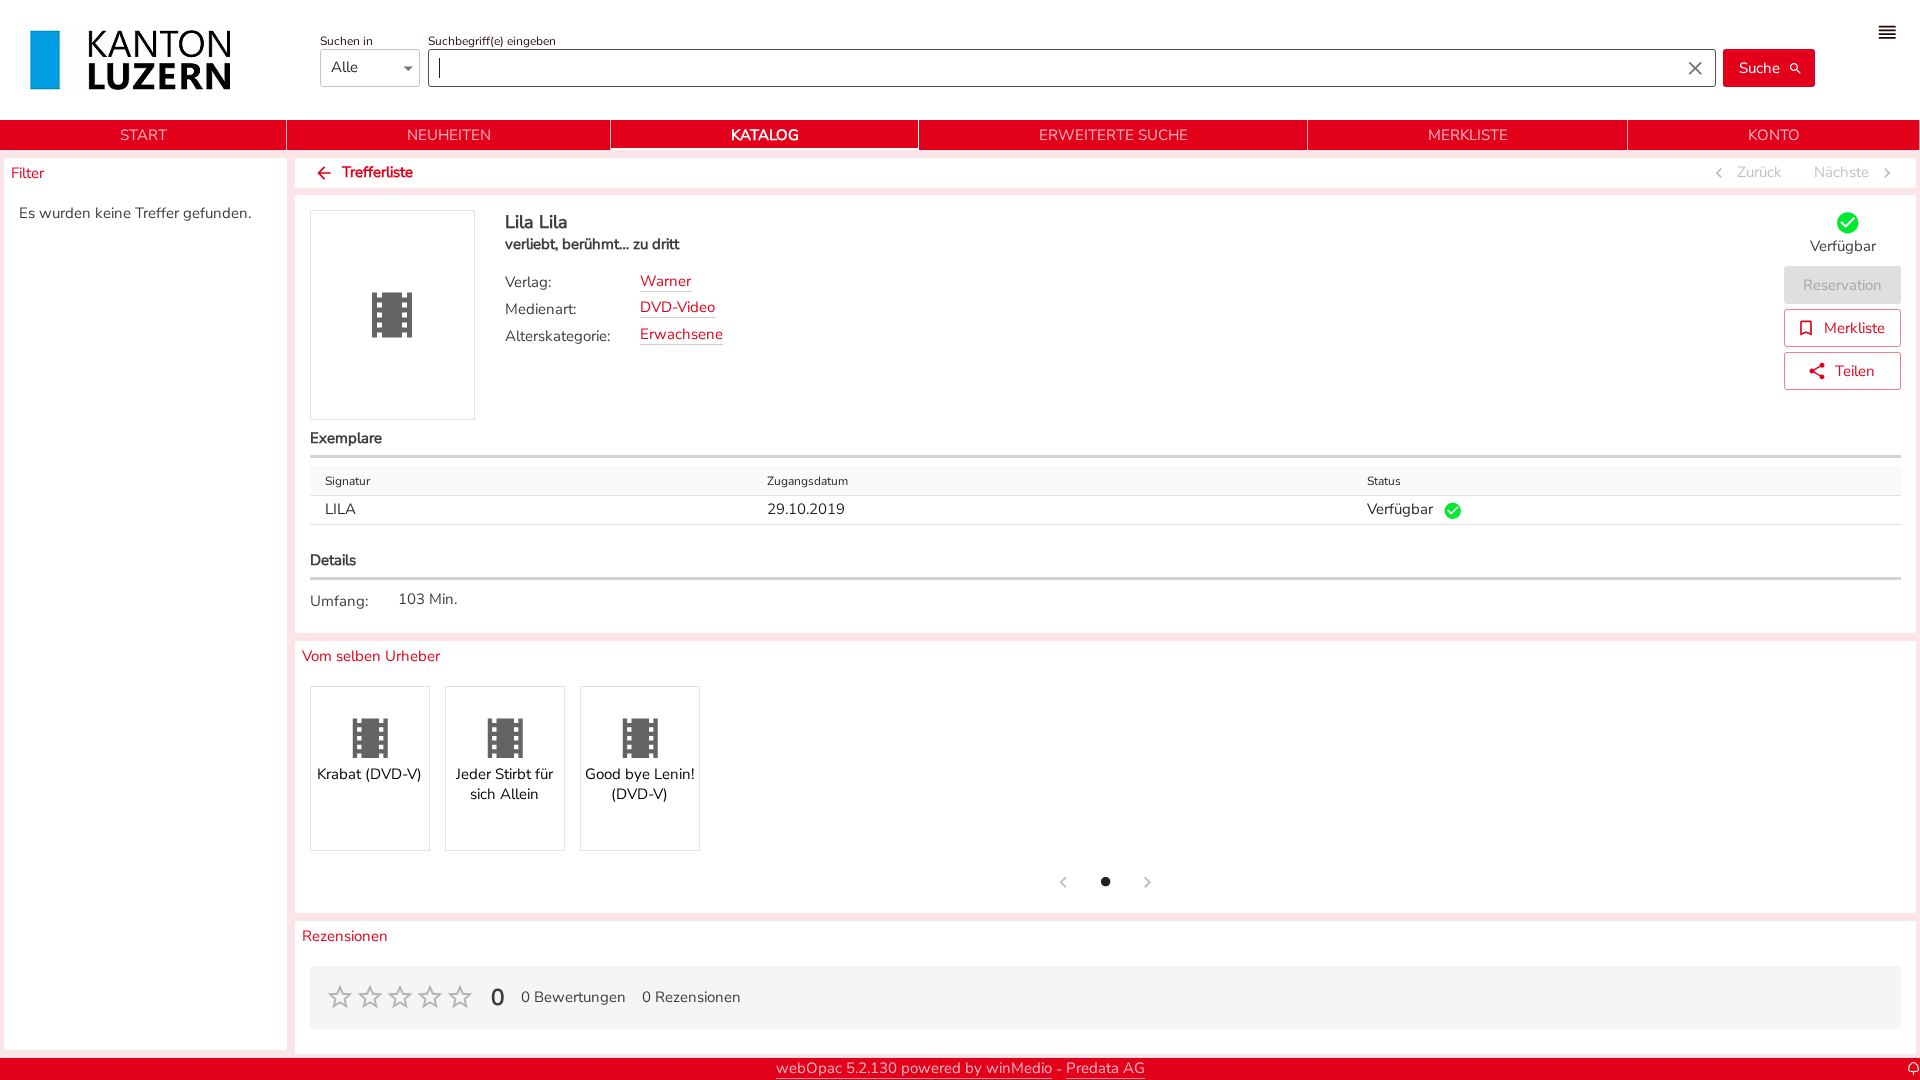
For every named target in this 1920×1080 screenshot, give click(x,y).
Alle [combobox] (344, 67)
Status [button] (1384, 481)
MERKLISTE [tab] (1468, 135)
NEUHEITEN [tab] (449, 135)
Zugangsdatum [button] (807, 481)
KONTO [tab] (1774, 135)
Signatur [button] (347, 481)
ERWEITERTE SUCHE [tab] (1113, 135)
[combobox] (1049, 68)
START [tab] (143, 135)
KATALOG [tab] (765, 135)
